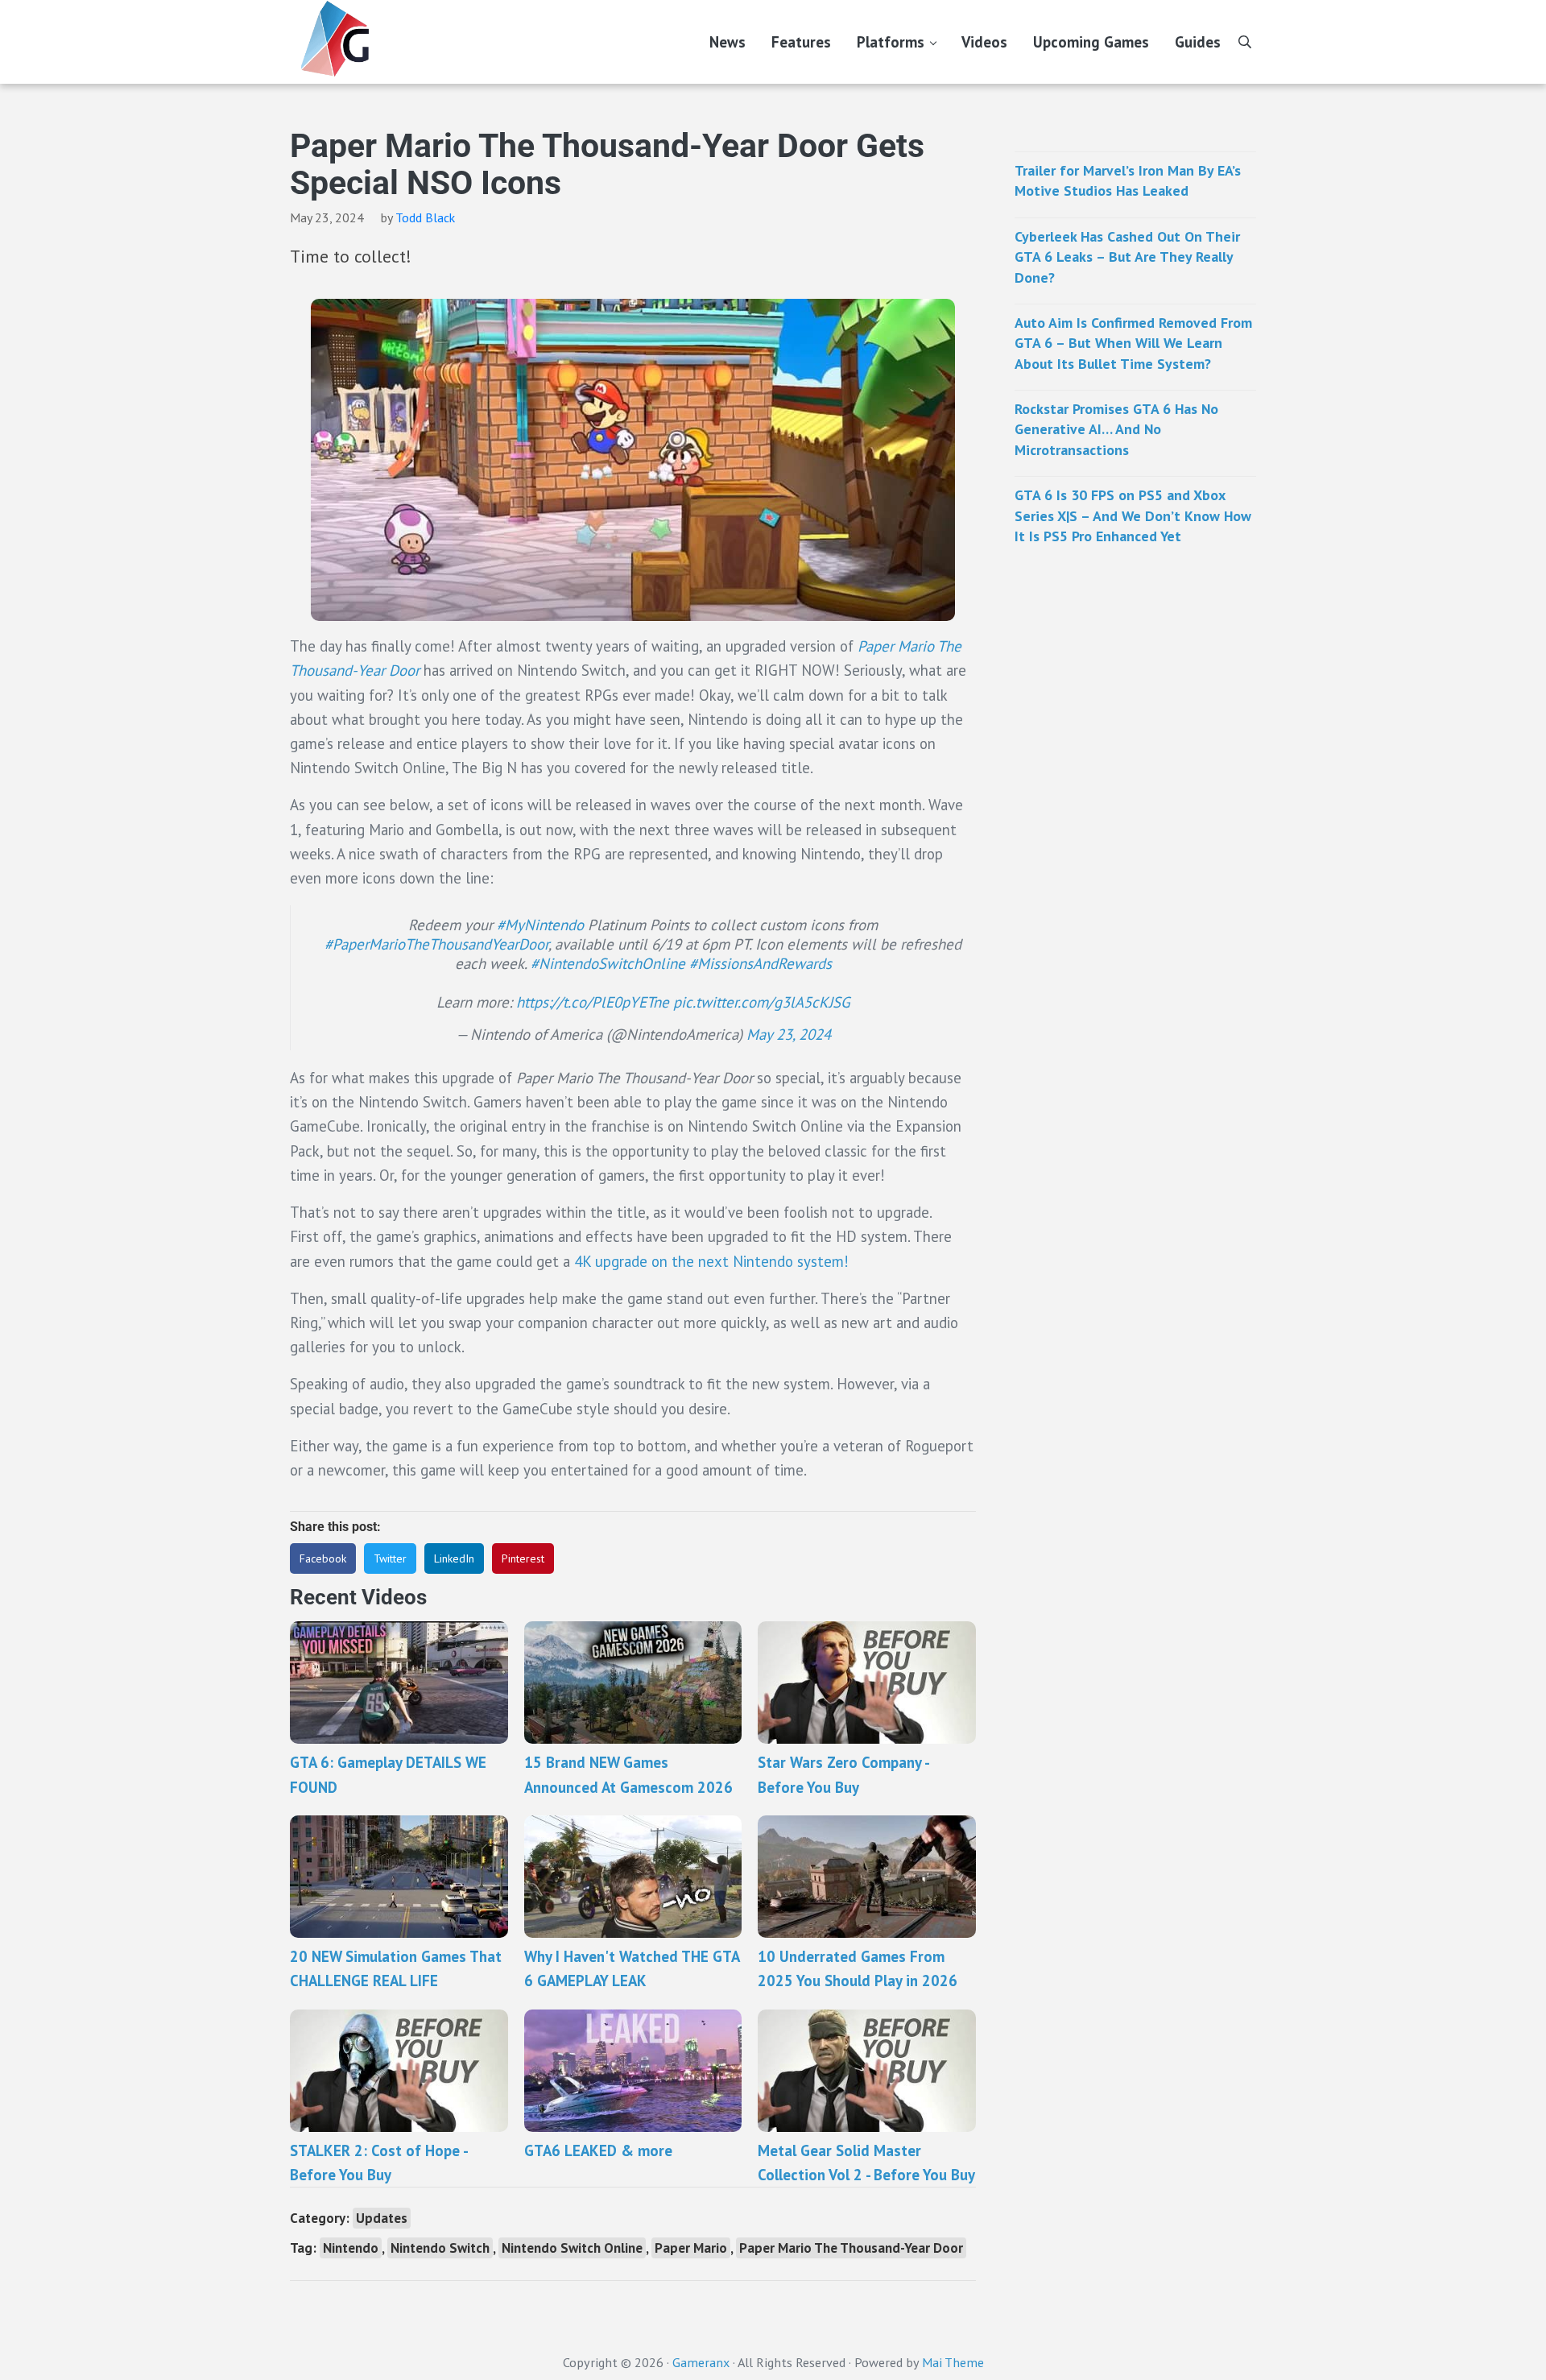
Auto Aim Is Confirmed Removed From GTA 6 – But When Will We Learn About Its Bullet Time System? (1133, 343)
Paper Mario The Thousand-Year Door (851, 2248)
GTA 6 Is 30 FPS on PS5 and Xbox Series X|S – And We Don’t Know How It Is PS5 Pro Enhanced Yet (1133, 515)
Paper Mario (691, 2248)
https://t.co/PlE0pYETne (593, 1002)
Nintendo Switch (440, 2248)
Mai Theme (953, 2362)
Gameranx (701, 2362)
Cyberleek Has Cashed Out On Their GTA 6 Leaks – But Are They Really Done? (1127, 257)
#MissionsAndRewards (761, 963)
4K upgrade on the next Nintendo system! (711, 1261)
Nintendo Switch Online (572, 2248)
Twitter (390, 1558)
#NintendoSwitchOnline (608, 963)
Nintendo (351, 2248)
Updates (382, 2218)
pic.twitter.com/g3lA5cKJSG (762, 1002)
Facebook (323, 1558)
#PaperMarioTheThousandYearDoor (436, 944)
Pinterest (523, 1558)
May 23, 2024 (789, 1034)
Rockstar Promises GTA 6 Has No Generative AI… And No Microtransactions (1116, 429)
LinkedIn (454, 1558)
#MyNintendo (540, 925)
